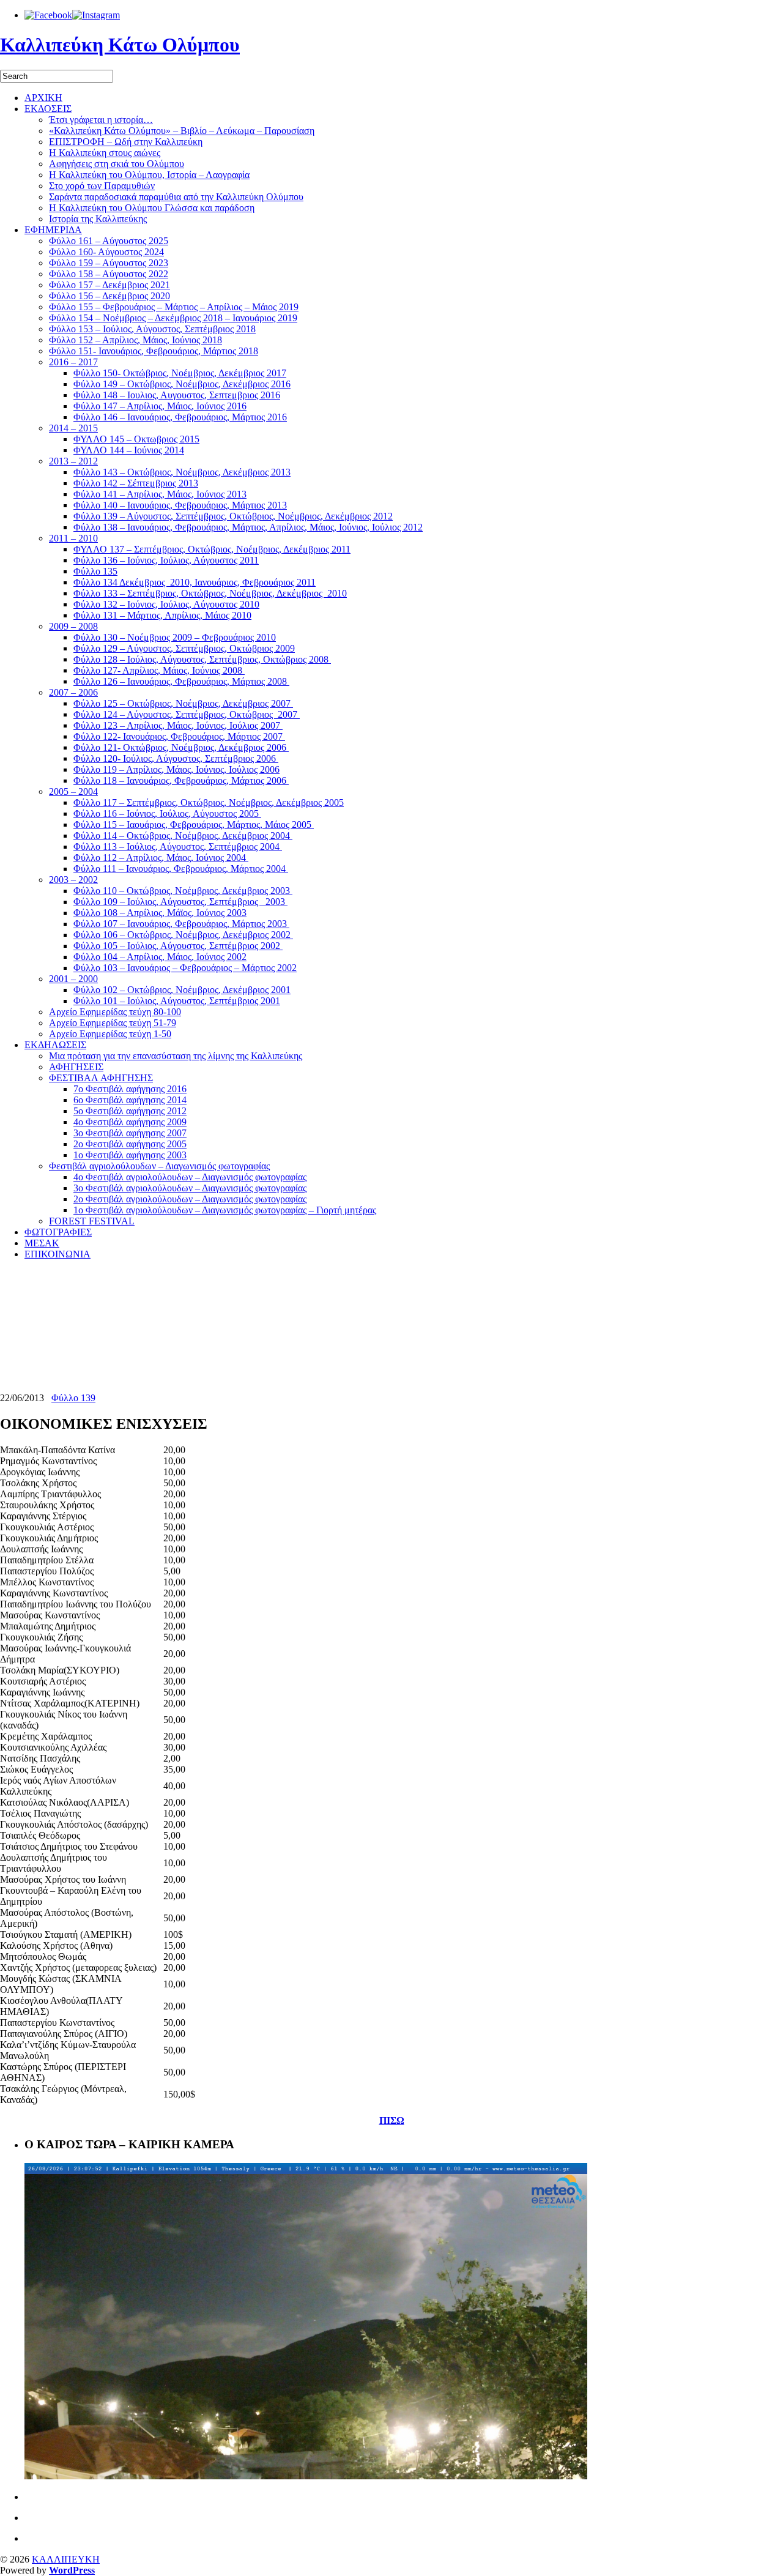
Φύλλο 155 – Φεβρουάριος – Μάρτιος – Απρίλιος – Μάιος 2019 (174, 307)
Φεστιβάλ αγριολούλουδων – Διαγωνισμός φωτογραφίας (159, 1166)
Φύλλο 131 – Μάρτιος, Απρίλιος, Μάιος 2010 (162, 615)
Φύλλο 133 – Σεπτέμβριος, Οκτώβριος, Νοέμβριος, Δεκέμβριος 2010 (210, 593)
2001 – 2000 (73, 979)
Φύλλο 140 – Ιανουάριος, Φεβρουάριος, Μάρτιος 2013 (180, 505)
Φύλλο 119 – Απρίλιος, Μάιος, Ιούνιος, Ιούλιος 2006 (176, 769)
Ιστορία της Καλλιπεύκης (98, 219)
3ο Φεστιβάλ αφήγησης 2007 (130, 1133)
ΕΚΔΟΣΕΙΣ (48, 109)
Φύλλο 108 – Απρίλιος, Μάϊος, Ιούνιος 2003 (160, 913)
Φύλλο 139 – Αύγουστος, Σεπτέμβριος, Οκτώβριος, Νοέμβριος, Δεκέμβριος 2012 (233, 516)
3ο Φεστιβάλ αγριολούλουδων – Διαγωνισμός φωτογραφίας (190, 1188)
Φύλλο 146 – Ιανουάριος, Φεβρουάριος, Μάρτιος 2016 (180, 417)
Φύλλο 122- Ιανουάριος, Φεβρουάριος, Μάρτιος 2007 (179, 736)
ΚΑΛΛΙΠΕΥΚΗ (66, 2559)
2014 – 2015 (73, 428)
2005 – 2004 (73, 791)
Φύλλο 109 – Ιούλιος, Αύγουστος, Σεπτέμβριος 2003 (180, 902)
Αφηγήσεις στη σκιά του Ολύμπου (117, 164)
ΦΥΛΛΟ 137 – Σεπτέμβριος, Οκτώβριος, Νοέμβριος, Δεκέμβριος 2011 (212, 549)
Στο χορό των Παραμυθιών (102, 186)
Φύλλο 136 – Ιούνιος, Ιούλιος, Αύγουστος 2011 (166, 560)
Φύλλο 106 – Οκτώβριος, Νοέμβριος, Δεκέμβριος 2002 (183, 935)
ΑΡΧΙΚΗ (43, 98)
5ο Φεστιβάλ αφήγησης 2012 (130, 1111)
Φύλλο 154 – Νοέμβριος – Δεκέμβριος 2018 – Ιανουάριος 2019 (173, 318)
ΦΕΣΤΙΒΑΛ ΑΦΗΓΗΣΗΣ (101, 1078)
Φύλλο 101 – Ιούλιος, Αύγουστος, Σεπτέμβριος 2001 (177, 1001)
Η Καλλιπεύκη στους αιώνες (105, 153)
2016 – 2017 (73, 362)
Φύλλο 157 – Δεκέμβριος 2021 (109, 285)
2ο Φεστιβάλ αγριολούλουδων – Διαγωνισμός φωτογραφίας (190, 1199)
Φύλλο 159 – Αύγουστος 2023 (109, 263)
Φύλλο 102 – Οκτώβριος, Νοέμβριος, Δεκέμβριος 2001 (182, 990)
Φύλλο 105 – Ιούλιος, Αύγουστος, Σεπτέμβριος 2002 (178, 946)
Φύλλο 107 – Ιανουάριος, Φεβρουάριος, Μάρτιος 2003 (181, 924)
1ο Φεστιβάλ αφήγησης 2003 (130, 1155)
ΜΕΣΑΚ (42, 1243)
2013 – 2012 (73, 461)
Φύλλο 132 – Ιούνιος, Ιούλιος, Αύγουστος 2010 (166, 604)
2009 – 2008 (73, 626)
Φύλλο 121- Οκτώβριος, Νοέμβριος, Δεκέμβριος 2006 (181, 747)
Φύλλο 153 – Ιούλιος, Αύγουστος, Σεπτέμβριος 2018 (152, 329)
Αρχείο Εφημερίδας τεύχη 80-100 (115, 1012)
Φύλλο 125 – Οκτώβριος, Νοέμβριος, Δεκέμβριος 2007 (183, 703)
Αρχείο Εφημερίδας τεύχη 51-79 (113, 1023)
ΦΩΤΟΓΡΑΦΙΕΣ (58, 1232)
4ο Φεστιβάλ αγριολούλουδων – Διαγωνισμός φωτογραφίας (190, 1177)
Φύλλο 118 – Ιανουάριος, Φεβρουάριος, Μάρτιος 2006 (181, 780)
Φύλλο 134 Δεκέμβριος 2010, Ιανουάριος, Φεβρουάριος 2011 (195, 582)
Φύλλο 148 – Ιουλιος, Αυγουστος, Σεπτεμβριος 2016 (177, 395)
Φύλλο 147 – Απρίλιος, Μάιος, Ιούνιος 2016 (160, 406)
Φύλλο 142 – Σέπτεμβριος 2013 (136, 483)
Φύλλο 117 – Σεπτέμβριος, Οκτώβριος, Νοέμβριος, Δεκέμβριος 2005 (209, 802)
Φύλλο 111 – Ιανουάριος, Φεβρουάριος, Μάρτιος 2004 (181, 869)
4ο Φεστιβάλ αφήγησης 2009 (130, 1122)
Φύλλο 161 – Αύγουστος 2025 (109, 241)
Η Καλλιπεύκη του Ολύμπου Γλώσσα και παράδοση (152, 208)
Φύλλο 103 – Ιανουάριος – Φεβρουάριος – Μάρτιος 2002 (185, 968)
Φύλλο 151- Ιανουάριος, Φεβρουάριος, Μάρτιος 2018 (154, 351)
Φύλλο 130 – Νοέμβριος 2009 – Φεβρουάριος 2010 (175, 637)
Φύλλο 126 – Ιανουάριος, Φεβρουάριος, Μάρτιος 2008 (181, 681)
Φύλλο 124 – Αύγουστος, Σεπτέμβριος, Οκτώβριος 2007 (187, 714)
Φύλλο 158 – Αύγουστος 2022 (109, 274)
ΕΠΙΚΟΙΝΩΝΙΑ (58, 1254)
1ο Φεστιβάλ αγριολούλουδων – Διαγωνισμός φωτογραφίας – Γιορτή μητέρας (225, 1210)
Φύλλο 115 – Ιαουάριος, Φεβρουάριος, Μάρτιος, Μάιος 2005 (194, 825)
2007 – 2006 (73, 692)
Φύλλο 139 (73, 1398)
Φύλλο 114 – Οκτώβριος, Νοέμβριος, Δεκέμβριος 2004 (183, 836)
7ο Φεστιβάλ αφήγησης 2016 (130, 1089)
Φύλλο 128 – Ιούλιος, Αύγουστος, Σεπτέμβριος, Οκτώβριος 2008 (202, 659)
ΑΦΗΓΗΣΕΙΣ (76, 1067)
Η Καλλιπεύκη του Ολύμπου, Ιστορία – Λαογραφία (149, 175)
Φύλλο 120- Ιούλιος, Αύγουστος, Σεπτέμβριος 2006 (176, 758)
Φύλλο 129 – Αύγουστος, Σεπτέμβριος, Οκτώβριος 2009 (184, 648)
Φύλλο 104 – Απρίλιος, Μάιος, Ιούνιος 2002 (160, 957)
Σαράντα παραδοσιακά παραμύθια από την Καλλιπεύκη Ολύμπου (176, 197)
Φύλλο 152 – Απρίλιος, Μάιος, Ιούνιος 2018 (135, 340)
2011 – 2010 (73, 538)
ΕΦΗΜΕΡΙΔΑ (53, 230)
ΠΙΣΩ (392, 2120)
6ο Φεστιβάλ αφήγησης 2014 (130, 1100)
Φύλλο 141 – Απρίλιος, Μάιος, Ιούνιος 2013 (160, 494)
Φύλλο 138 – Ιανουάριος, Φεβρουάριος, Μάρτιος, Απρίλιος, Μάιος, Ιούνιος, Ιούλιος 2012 (248, 527)
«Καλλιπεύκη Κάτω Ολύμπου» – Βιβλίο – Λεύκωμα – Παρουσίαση (182, 131)
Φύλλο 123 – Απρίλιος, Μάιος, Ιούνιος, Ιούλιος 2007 (178, 725)
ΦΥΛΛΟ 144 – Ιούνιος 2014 (129, 450)
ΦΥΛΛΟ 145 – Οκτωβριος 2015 (136, 439)
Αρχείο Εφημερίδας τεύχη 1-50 (110, 1034)
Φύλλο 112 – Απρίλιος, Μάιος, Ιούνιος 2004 (161, 858)
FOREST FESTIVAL (92, 1221)
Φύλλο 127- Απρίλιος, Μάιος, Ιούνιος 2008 (159, 670)
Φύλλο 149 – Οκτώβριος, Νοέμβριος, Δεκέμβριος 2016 (182, 384)
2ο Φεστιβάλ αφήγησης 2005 (130, 1144)
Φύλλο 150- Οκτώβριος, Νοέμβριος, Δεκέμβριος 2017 (180, 373)
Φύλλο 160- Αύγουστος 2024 (106, 252)
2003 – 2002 (73, 880)
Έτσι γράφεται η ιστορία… (101, 120)
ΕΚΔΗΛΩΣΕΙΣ (55, 1045)
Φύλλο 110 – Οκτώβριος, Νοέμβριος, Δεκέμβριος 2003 (183, 891)
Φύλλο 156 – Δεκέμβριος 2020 (109, 296)
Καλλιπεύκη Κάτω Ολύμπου (120, 45)
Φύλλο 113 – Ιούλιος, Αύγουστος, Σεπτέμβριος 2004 (178, 847)
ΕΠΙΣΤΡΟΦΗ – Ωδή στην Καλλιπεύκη (126, 142)
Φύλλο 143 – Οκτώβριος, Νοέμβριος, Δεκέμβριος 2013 (182, 472)
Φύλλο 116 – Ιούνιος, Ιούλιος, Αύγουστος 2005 (167, 813)
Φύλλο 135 (95, 571)
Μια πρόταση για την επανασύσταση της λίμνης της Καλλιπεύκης (176, 1056)
